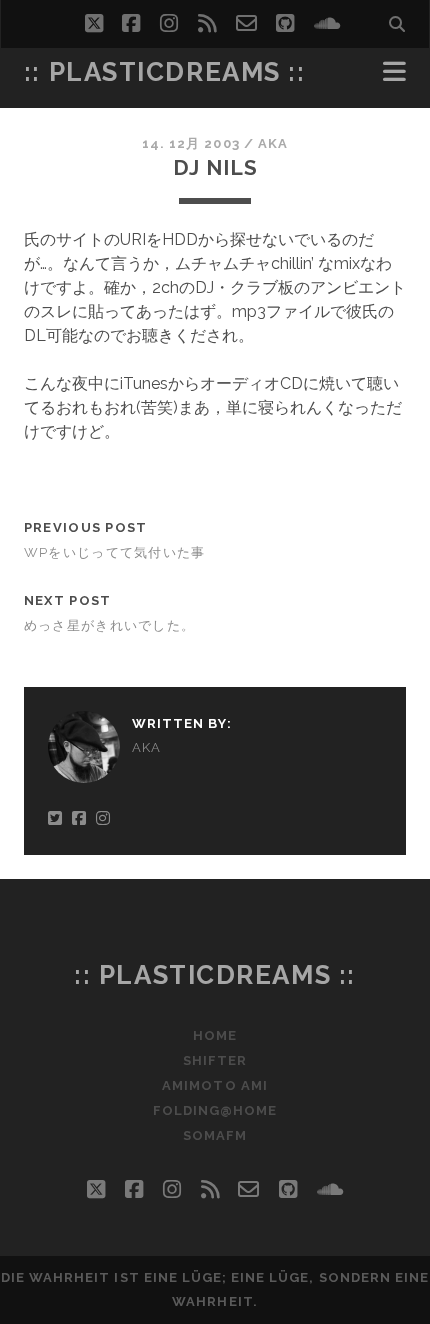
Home (215, 1035)
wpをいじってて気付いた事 (115, 552)
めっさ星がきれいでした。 (109, 625)
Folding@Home (215, 1110)
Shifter (215, 1060)
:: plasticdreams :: (165, 72)
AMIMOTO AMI (214, 1085)
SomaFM (215, 1135)
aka (273, 143)
